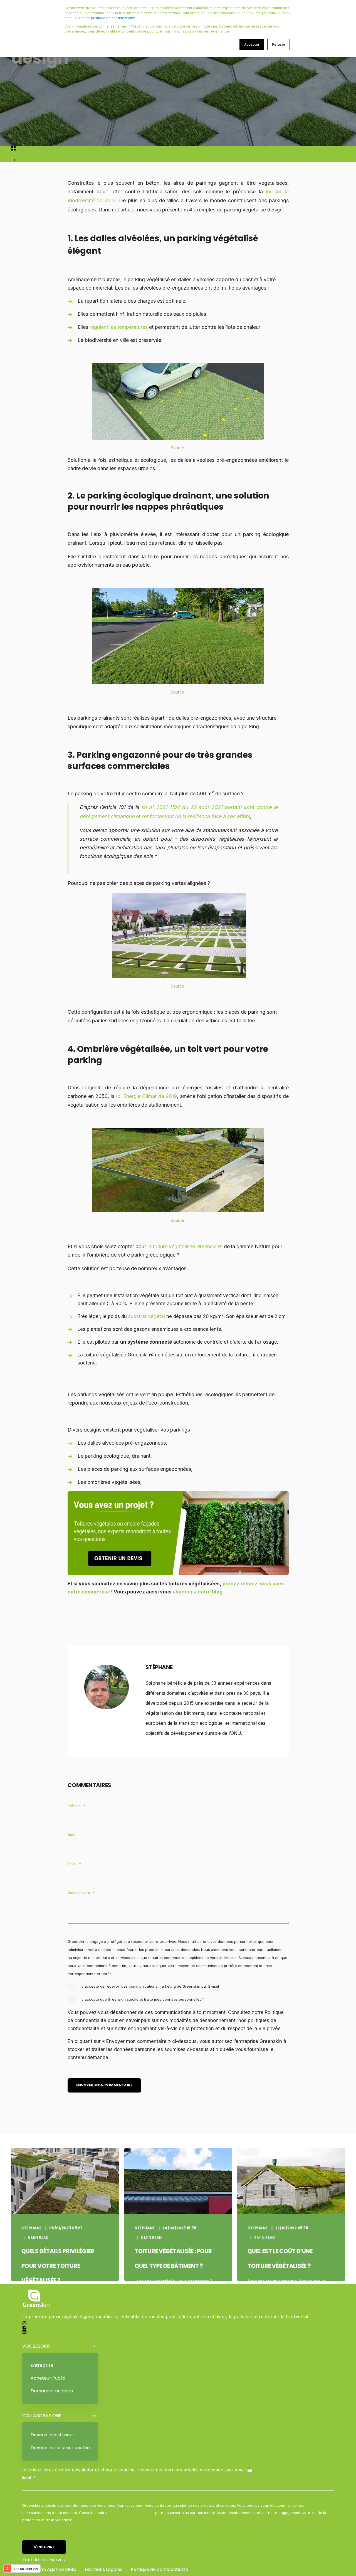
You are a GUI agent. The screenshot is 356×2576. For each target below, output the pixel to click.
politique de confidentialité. (113, 18)
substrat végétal (147, 1316)
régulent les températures (119, 327)
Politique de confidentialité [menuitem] (160, 2569)
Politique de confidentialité (131, 2513)
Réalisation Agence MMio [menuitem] (49, 2569)
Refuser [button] (279, 44)
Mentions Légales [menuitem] (104, 2569)
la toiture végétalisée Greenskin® (185, 1246)
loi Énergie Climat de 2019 (147, 1096)
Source (178, 448)
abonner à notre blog (198, 1592)
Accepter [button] (252, 44)
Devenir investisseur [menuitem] (52, 2435)
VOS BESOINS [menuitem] (36, 2346)
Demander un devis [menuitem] (52, 2391)
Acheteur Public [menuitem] (48, 2378)
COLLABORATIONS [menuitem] (42, 2416)
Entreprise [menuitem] (42, 2365)
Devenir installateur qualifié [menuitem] (60, 2448)
